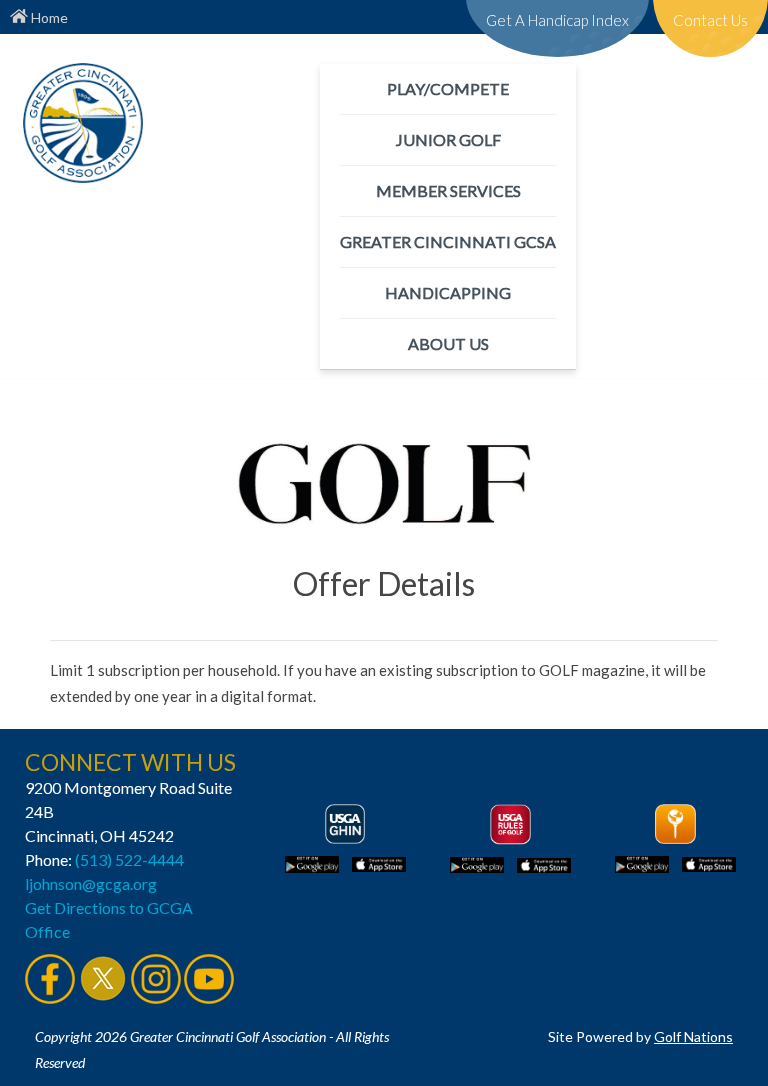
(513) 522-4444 (129, 859)
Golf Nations (693, 1036)
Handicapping (448, 292)
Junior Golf (448, 139)
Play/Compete (448, 88)
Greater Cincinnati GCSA (448, 241)
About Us (448, 343)
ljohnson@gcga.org (91, 883)
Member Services (448, 190)
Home (48, 17)
